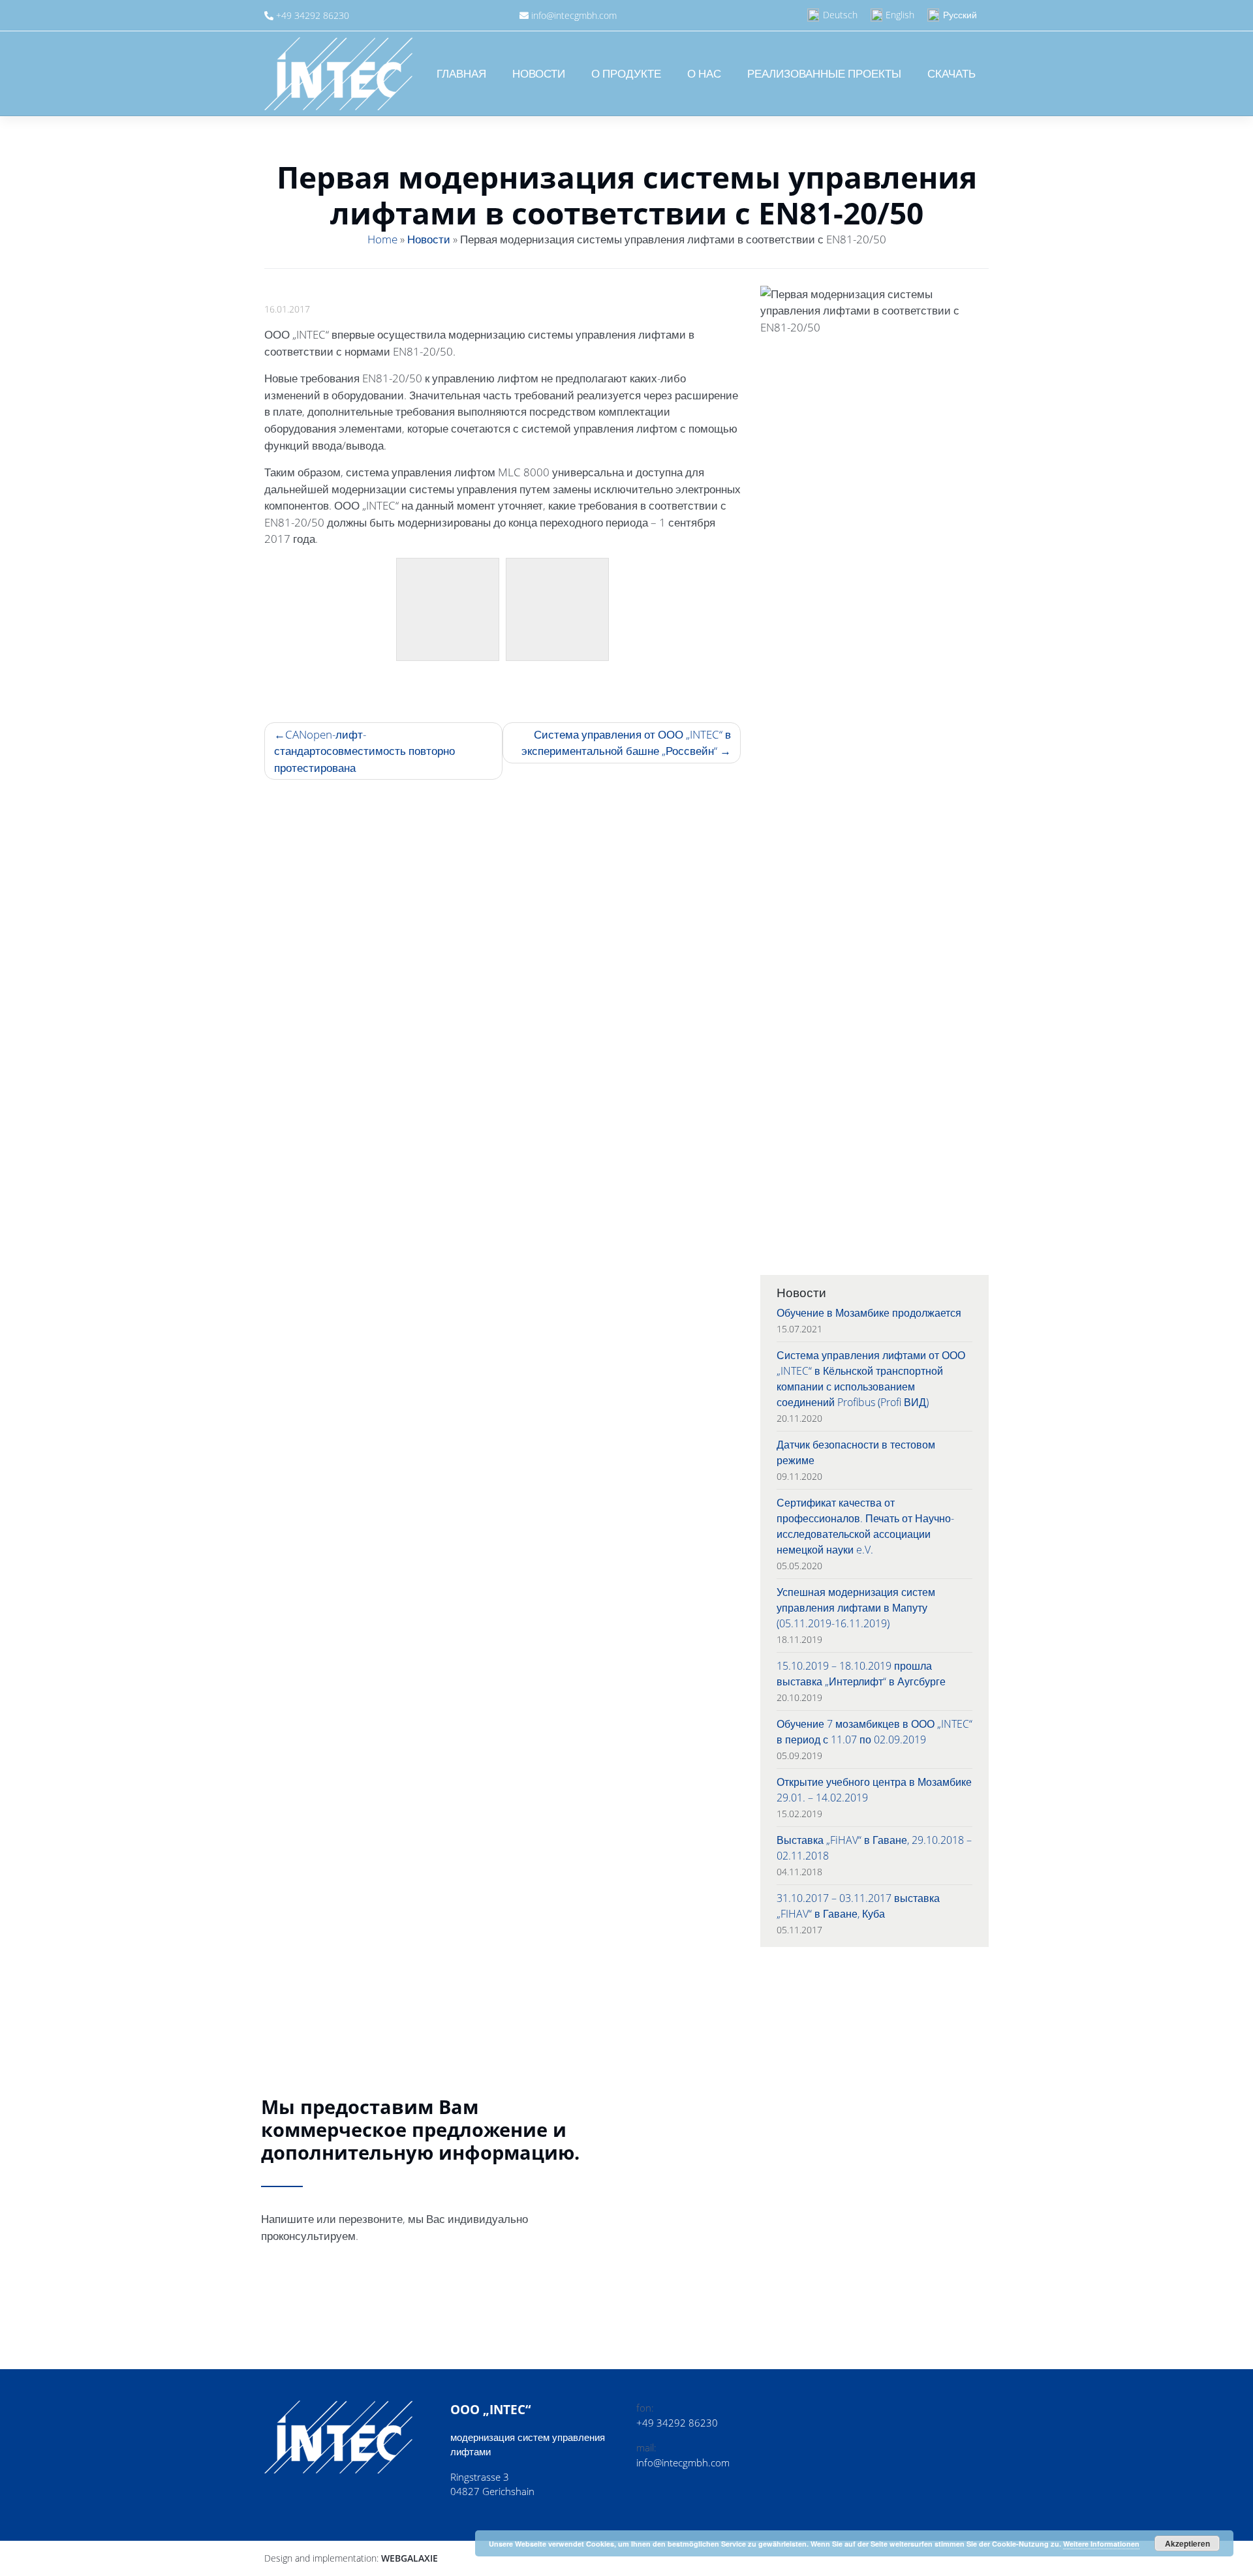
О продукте (626, 73)
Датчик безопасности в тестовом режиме (856, 1452)
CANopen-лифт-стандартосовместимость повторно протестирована (364, 751)
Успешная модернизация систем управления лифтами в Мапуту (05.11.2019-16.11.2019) (856, 1608)
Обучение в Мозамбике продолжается (869, 1313)
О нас (704, 73)
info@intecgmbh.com (574, 15)
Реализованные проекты (824, 73)
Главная (461, 73)
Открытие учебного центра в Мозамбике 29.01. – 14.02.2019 (874, 1790)
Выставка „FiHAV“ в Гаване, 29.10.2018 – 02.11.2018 (874, 1848)
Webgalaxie (410, 2558)
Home (382, 239)
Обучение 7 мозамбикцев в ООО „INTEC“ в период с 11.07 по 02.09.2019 (874, 1732)
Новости (539, 73)
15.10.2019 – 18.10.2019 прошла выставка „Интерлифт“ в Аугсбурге (861, 1674)
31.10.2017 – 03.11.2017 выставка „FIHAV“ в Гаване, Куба (858, 1906)
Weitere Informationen (1101, 2544)
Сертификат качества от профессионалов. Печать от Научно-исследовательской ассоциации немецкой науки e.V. (865, 1526)
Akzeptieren (1187, 2543)
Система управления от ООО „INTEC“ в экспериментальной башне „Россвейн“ (626, 743)
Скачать (951, 73)
